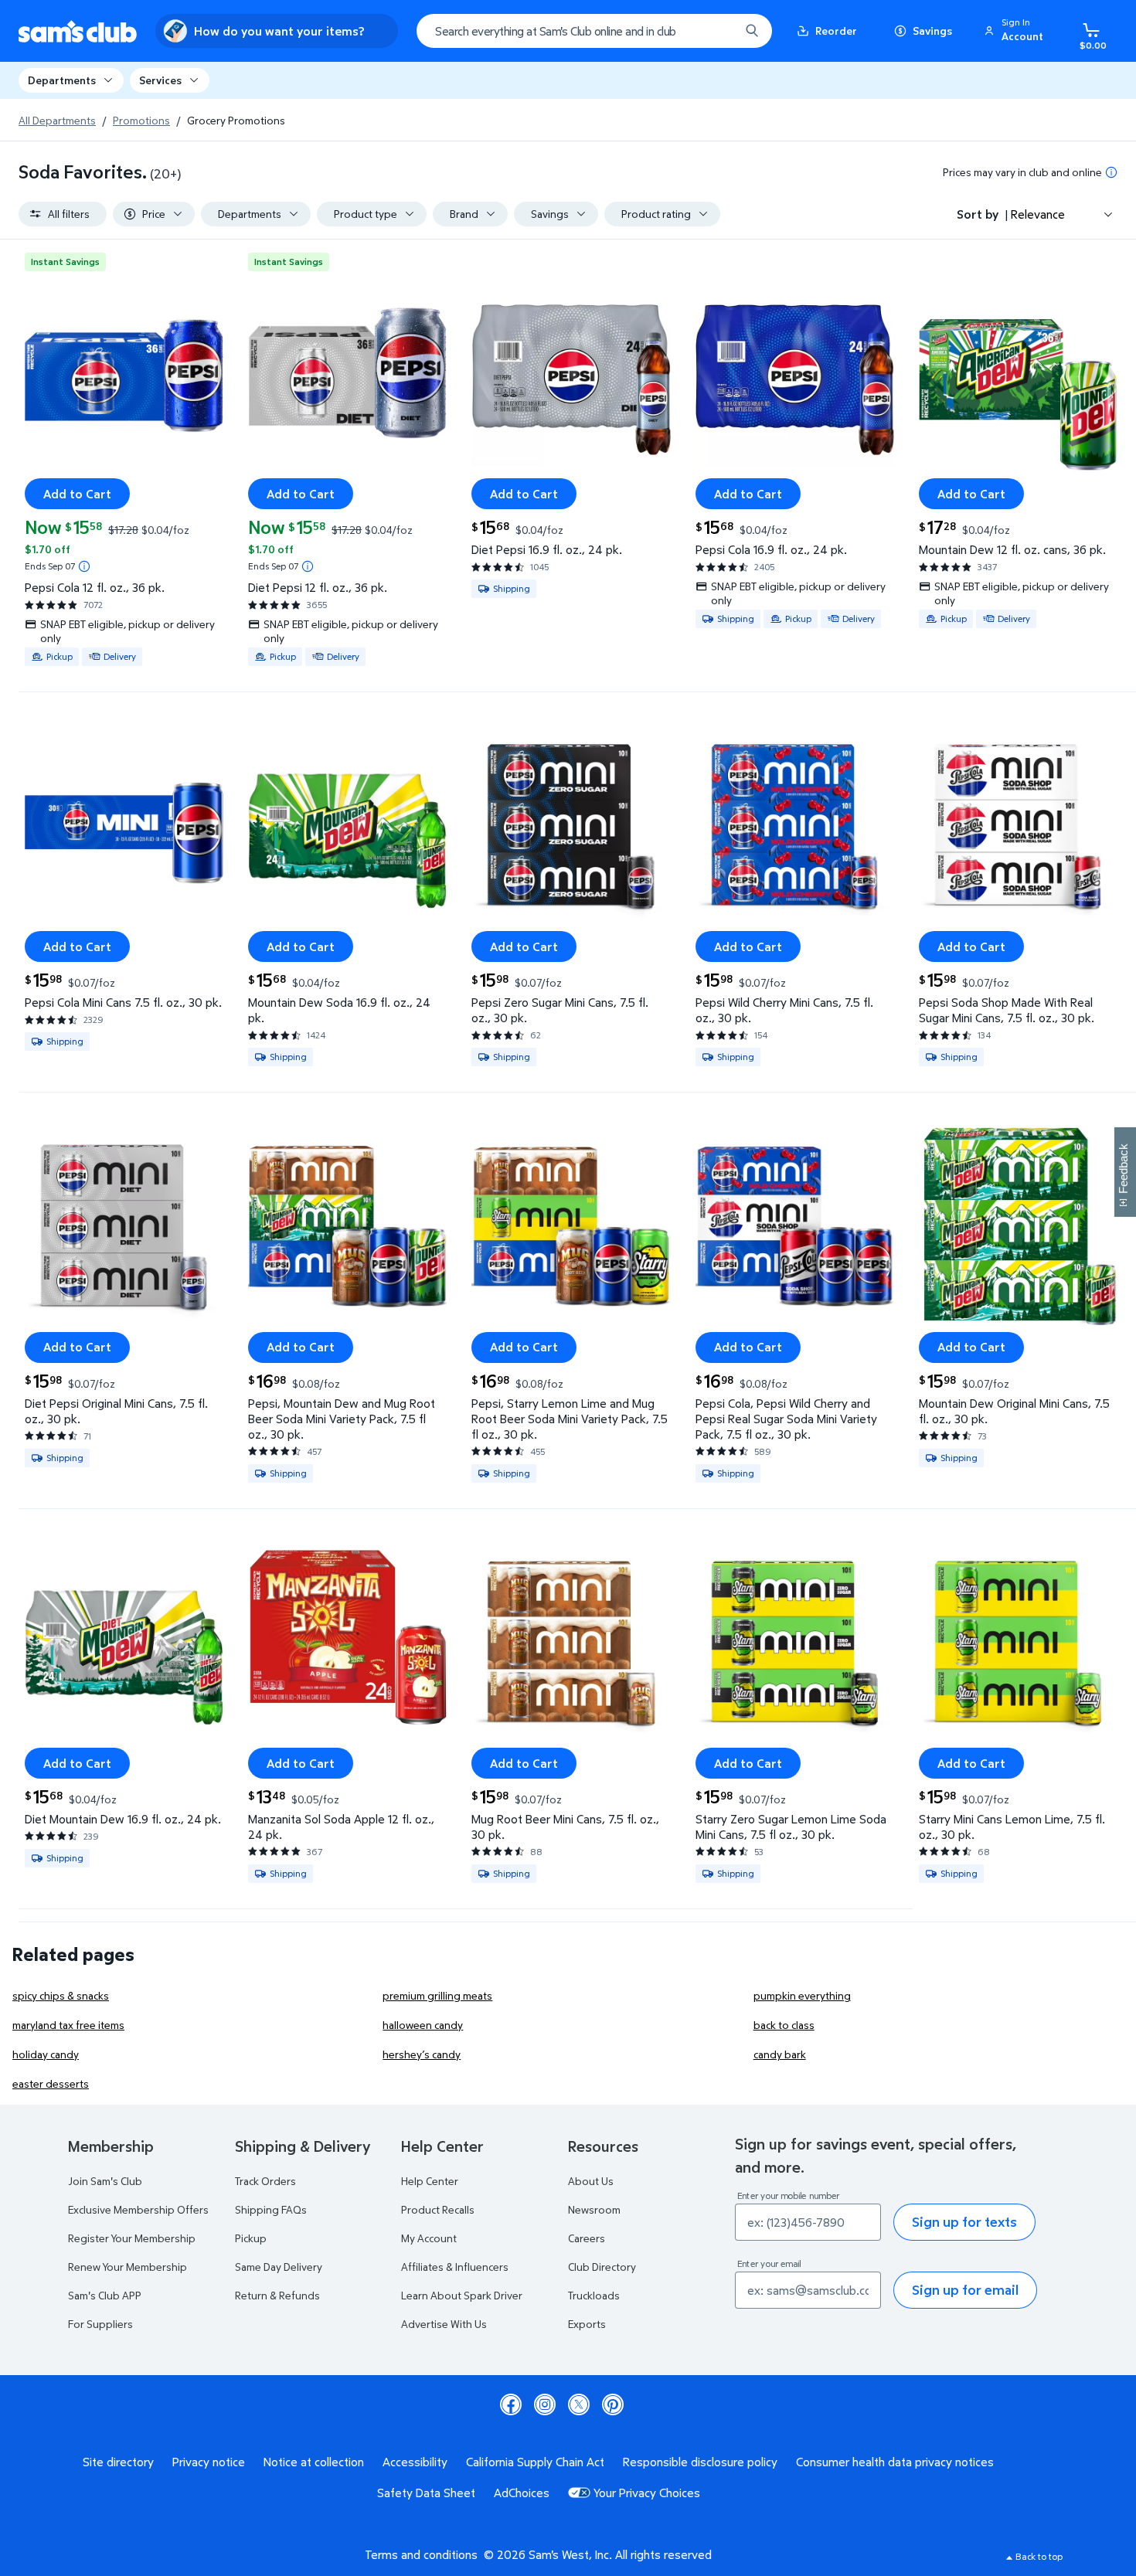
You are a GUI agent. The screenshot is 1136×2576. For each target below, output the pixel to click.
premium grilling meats (437, 1995)
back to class (784, 2025)
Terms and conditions (421, 2554)
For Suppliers (100, 2324)
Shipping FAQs (271, 2209)
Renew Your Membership (128, 2267)
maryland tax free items (68, 2025)
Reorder (836, 31)
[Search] (752, 31)
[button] (1016, 31)
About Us (591, 2181)
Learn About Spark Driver (462, 2295)
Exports (587, 2324)
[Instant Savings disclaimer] (84, 566)
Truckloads (594, 2295)
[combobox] (594, 31)
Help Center (430, 2181)
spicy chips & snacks (61, 1995)
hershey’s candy (422, 2054)
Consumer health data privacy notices (895, 2462)
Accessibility (415, 2462)
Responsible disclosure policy (700, 2462)
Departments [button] (62, 80)
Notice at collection (314, 2462)
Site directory (118, 2462)
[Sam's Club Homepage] (78, 31)
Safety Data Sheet (426, 2493)
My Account (429, 2238)
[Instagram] (545, 2404)
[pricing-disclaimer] (1111, 172)
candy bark (780, 2054)
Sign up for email (965, 2290)
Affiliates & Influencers (455, 2267)
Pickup (251, 2238)
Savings (932, 31)
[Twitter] (579, 2404)
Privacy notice (209, 2462)
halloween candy (423, 2025)
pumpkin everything (802, 1995)
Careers (587, 2238)
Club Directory (602, 2267)
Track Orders (265, 2181)
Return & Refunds (277, 2295)
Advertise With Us (444, 2324)
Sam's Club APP (105, 2295)
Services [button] (160, 80)
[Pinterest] (613, 2404)
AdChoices (522, 2493)
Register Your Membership (132, 2238)
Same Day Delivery (279, 2267)
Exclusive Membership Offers (138, 2209)
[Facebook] (511, 2404)
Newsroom (594, 2209)
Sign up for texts (964, 2222)
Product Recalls (438, 2209)
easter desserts (51, 2083)
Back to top (1039, 2556)
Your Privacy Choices (647, 2493)
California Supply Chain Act (535, 2462)
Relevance (1038, 214)
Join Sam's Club (105, 2181)
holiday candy (46, 2054)
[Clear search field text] (716, 31)
